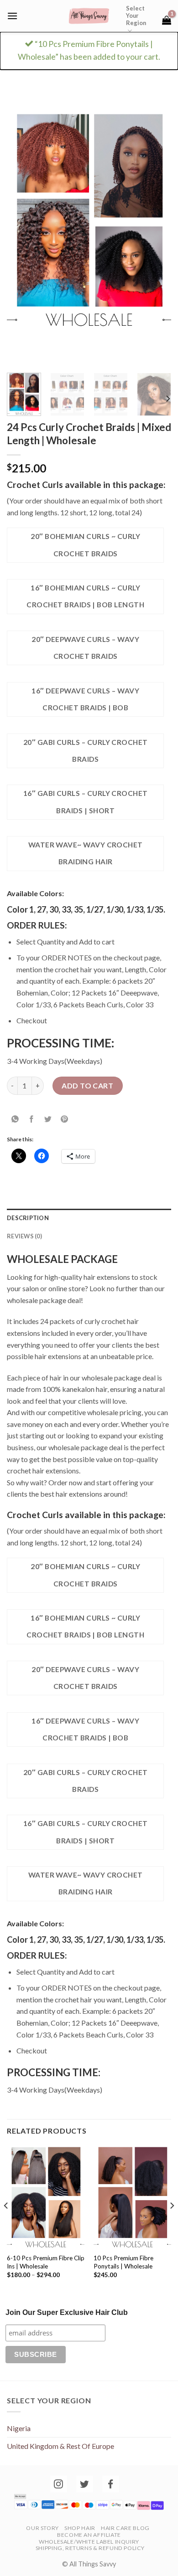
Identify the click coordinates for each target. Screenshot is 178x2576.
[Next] (157, 220)
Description (28, 1218)
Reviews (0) (24, 1236)
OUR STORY (42, 2528)
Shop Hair (80, 2528)
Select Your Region (136, 15)
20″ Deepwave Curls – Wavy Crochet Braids (85, 648)
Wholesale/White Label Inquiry (89, 2542)
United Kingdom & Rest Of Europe (60, 2446)
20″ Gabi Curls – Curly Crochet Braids (86, 751)
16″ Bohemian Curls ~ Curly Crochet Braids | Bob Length (85, 596)
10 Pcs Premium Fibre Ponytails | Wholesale (123, 2262)
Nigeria (19, 2428)
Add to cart (87, 1085)
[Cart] (167, 20)
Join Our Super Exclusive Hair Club (67, 2312)
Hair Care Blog (125, 2528)
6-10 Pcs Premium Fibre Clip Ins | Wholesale (46, 2262)
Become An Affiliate (89, 2535)
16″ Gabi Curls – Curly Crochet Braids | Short (86, 802)
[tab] (89, 1218)
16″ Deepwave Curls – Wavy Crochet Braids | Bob (85, 699)
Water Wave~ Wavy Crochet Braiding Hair (86, 853)
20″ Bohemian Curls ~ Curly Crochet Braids (85, 545)
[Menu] (12, 16)
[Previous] (21, 220)
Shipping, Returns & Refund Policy (90, 2548)
